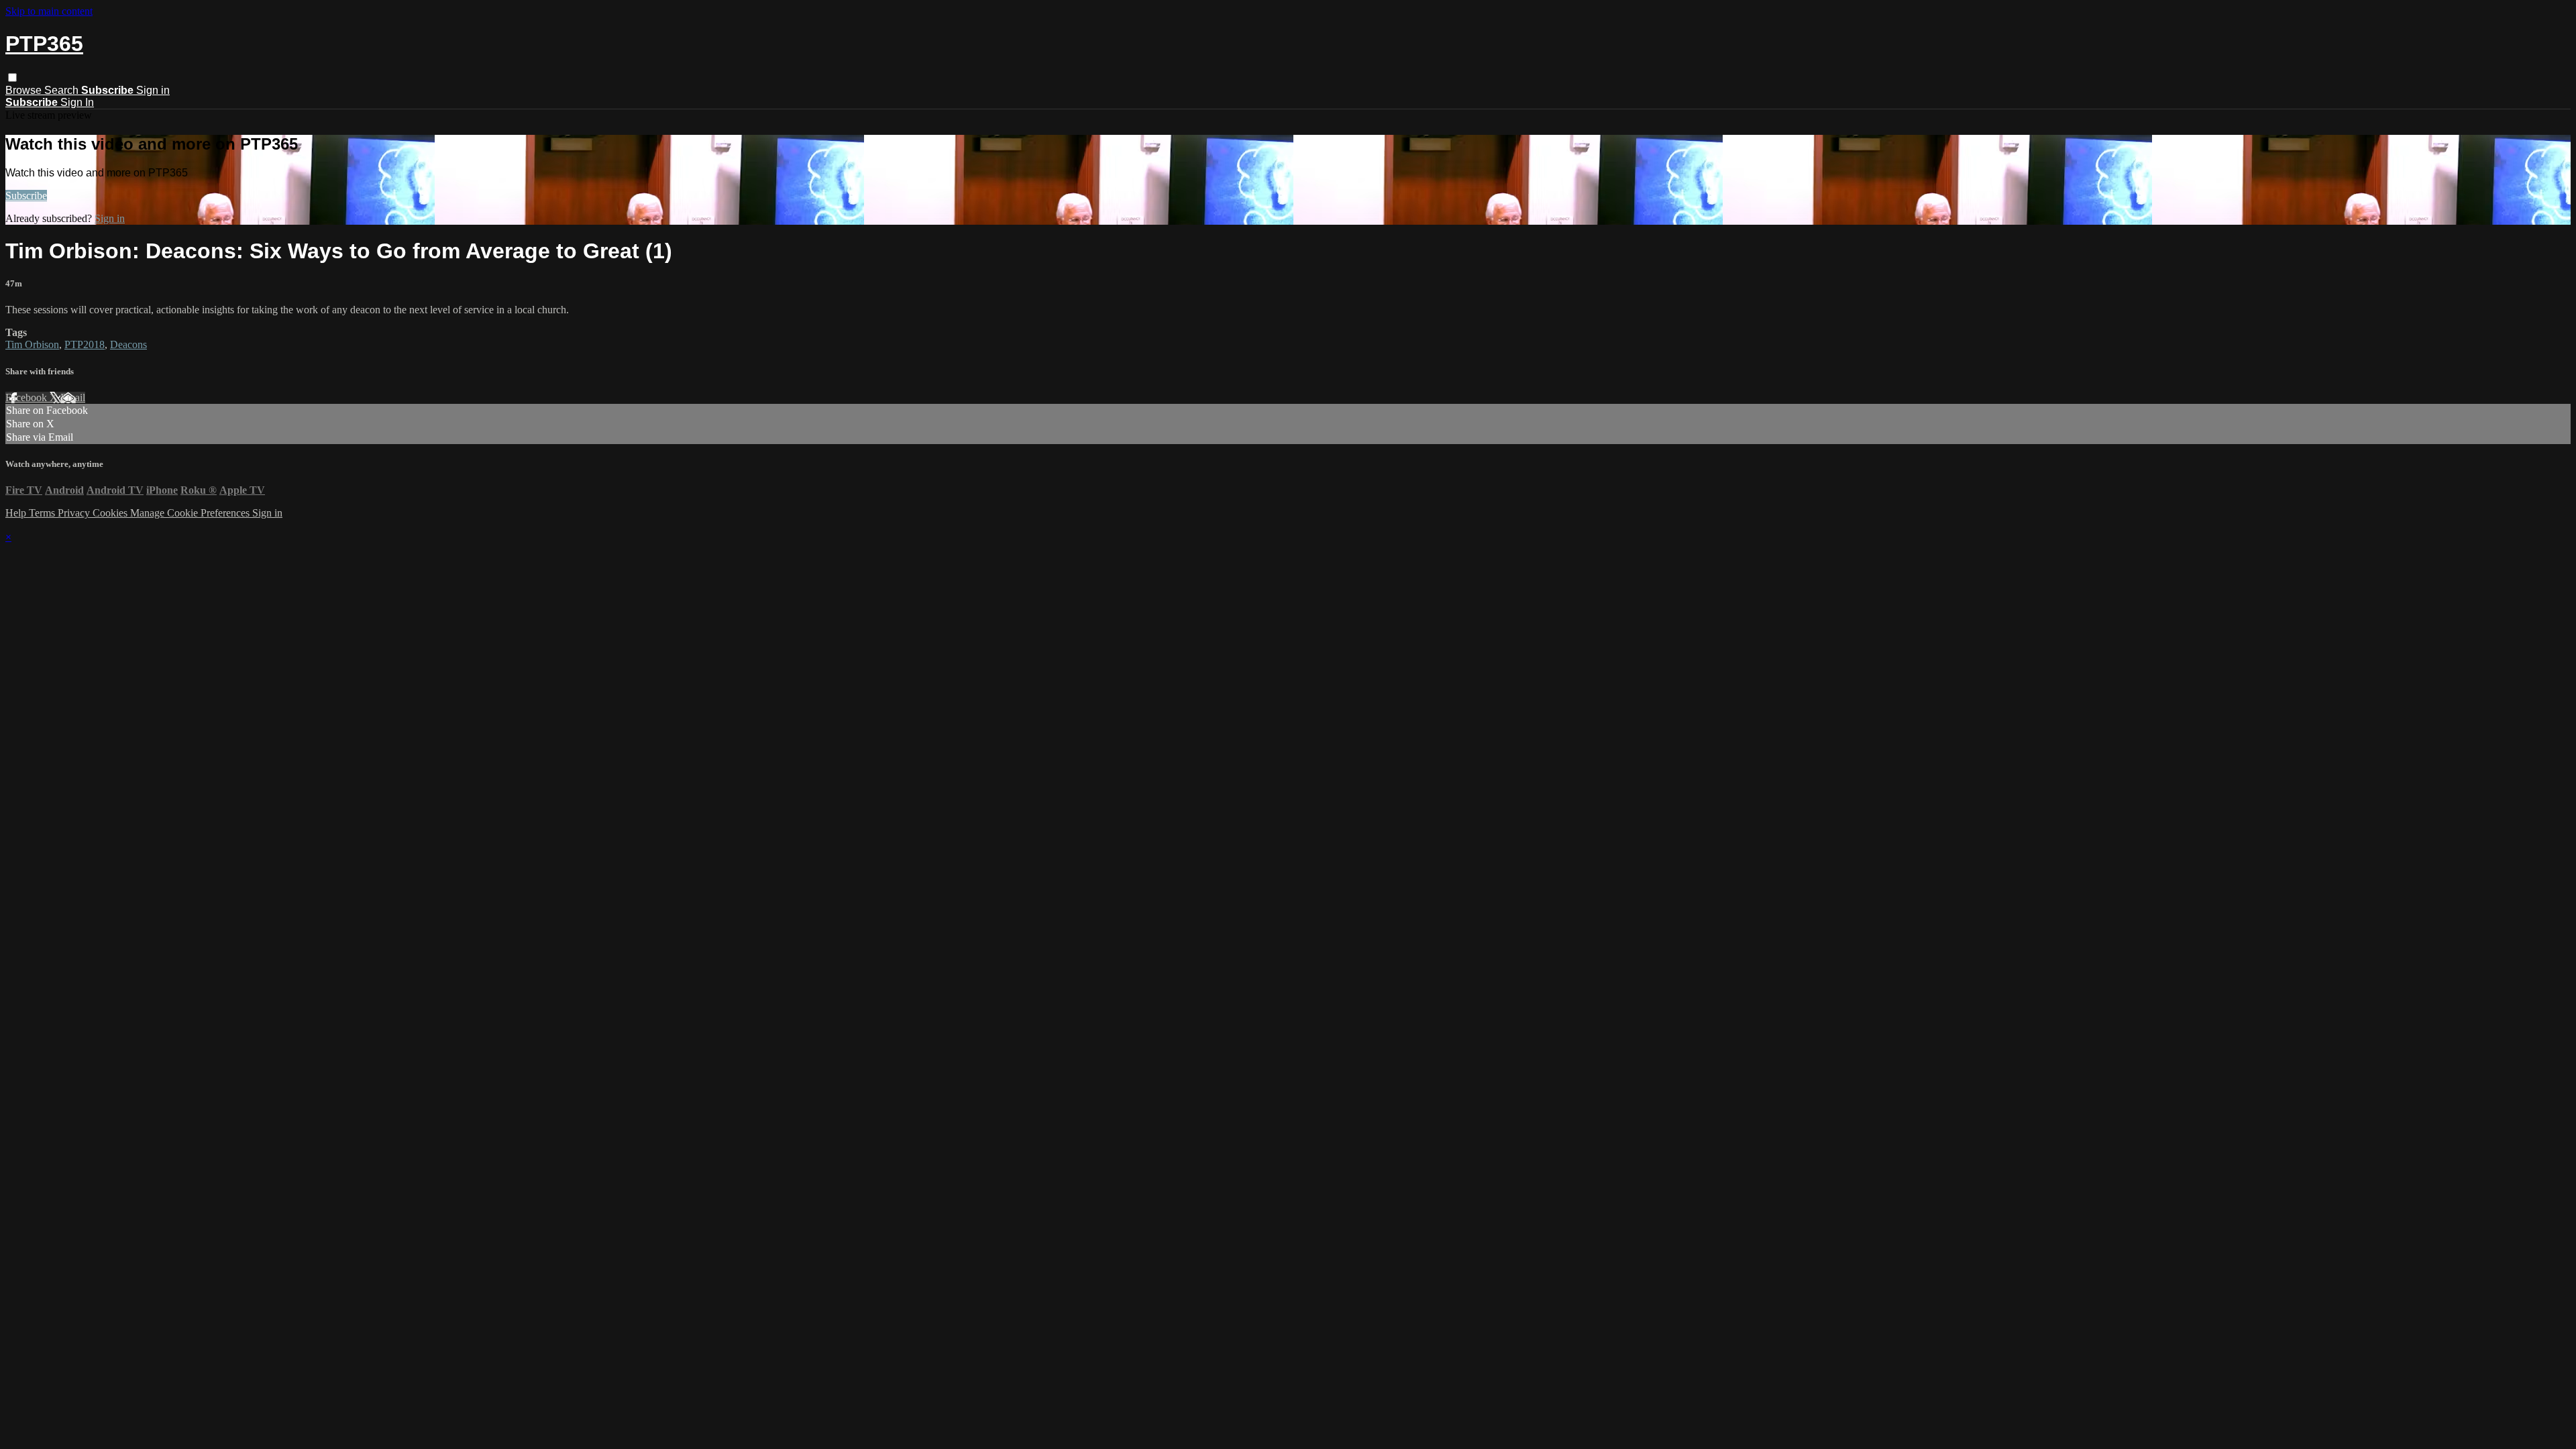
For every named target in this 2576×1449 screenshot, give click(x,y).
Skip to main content (49, 11)
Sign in (153, 90)
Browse (25, 90)
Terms (43, 513)
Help (17, 513)
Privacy (75, 513)
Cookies (111, 513)
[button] (12, 77)
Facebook (28, 397)
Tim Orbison (32, 344)
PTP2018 (85, 344)
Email (73, 397)
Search (63, 90)
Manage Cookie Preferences (191, 513)
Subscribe (26, 196)
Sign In (77, 102)
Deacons (128, 344)
